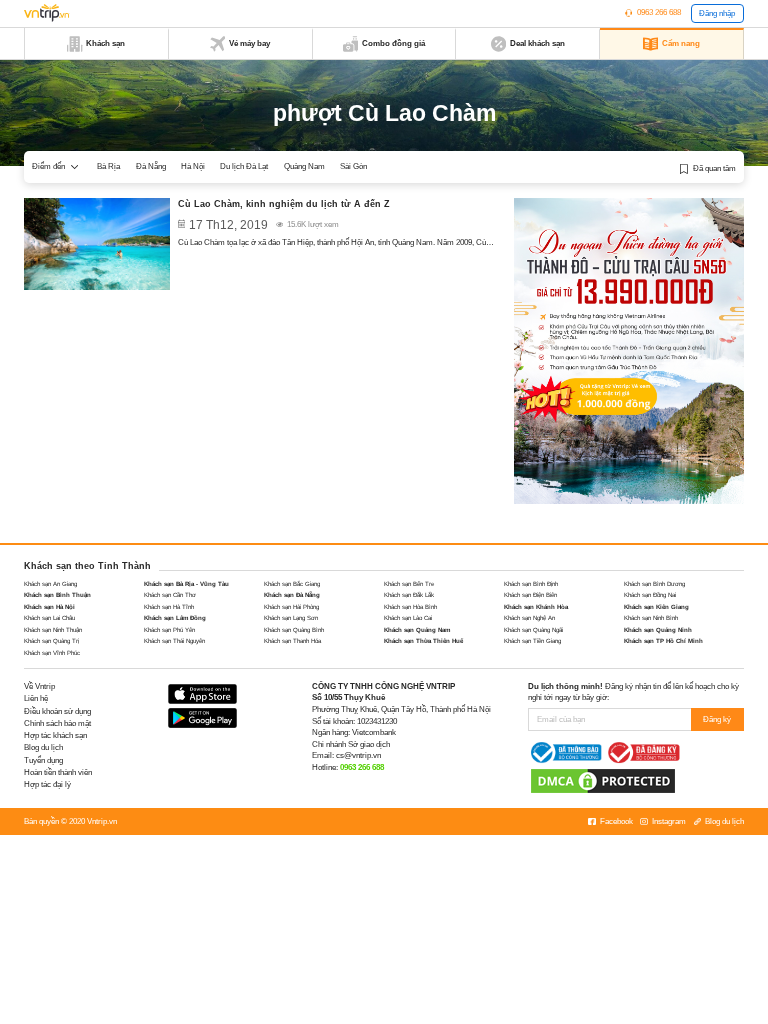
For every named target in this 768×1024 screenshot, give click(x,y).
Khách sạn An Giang (50, 583)
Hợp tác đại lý (47, 784)
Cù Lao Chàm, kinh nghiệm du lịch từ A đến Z (284, 204)
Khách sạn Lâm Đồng (175, 617)
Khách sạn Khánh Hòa (536, 606)
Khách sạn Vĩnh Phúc (52, 652)
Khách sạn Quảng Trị (51, 640)
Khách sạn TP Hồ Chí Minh (663, 640)
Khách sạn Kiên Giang (656, 606)
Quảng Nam (304, 166)
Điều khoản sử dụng (57, 711)
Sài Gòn (353, 166)
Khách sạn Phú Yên (169, 629)
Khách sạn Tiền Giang (532, 640)
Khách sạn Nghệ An (529, 617)
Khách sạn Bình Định (531, 583)
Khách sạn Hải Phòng (291, 606)
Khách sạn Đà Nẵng (292, 594)
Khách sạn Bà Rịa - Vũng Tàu (186, 583)
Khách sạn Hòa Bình (410, 606)
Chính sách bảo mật (57, 723)
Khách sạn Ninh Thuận (53, 629)
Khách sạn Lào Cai (408, 617)
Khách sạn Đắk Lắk (409, 594)
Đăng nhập (717, 13)
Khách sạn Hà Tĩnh (169, 606)
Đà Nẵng (151, 166)
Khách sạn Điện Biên (530, 594)
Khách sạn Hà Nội (49, 606)
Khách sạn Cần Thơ (170, 594)
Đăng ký (717, 719)
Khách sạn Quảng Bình (294, 629)
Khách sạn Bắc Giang (292, 583)
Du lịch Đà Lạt (244, 166)
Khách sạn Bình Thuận (57, 594)
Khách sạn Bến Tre (409, 583)
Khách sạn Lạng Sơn (291, 617)
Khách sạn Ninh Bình (651, 617)
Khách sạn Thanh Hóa (292, 640)
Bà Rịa (108, 166)
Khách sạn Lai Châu (49, 617)
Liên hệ (36, 698)
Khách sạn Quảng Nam (417, 629)
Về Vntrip (39, 686)
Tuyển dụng (43, 760)
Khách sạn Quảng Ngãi (533, 629)
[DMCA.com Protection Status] (603, 780)
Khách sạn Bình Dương (654, 583)
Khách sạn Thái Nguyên (174, 640)
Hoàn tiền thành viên (58, 772)
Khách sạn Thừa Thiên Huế (423, 640)
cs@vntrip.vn (358, 755)
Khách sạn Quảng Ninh (658, 629)
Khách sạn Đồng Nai (650, 594)
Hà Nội (193, 166)
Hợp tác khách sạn (55, 735)
